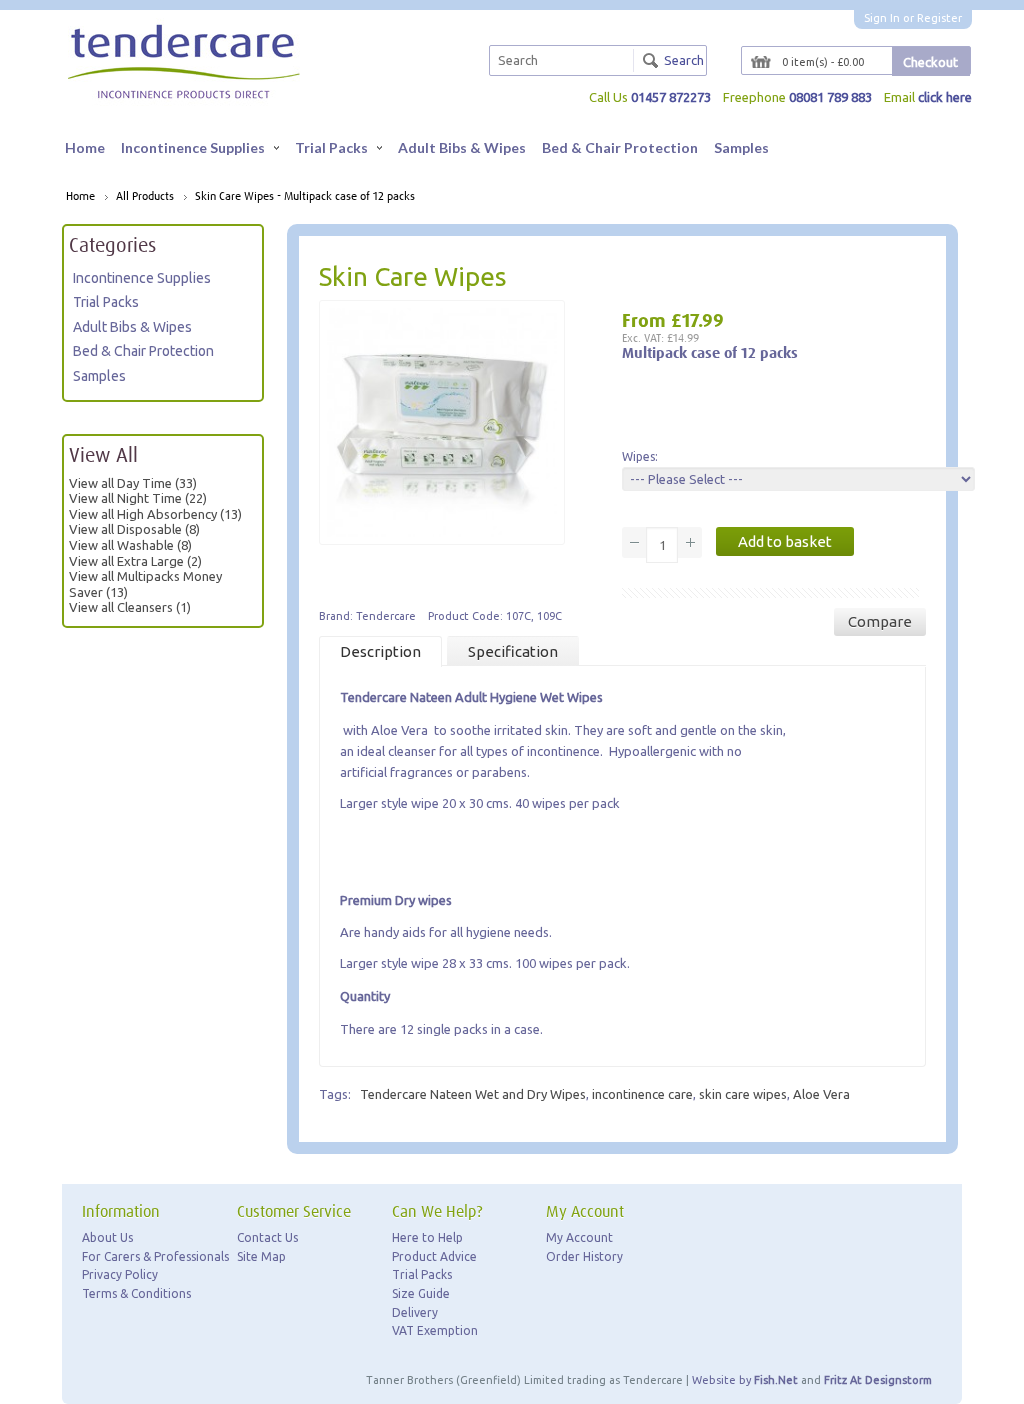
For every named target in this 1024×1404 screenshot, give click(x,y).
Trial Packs (331, 147)
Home (85, 147)
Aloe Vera (821, 1094)
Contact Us (267, 1237)
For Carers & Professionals (155, 1256)
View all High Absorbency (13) (155, 514)
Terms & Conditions (136, 1293)
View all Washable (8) (130, 545)
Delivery (415, 1312)
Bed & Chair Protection (620, 147)
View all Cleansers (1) (130, 607)
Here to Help (427, 1237)
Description (380, 651)
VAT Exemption (435, 1330)
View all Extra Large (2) (135, 561)
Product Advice (434, 1256)
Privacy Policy (120, 1274)
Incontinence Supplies (193, 147)
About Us (107, 1237)
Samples (741, 147)
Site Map (261, 1256)
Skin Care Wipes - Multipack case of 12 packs (305, 197)
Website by (745, 1380)
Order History (584, 1256)
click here (945, 97)
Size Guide (421, 1293)
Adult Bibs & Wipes (462, 147)
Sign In (882, 18)
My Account (579, 1237)
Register (939, 18)
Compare (880, 621)
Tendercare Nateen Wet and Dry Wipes (473, 1094)
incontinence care (642, 1094)
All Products (145, 197)
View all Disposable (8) (134, 529)
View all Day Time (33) (133, 483)
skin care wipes (743, 1094)
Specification (513, 651)
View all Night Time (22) (138, 498)
